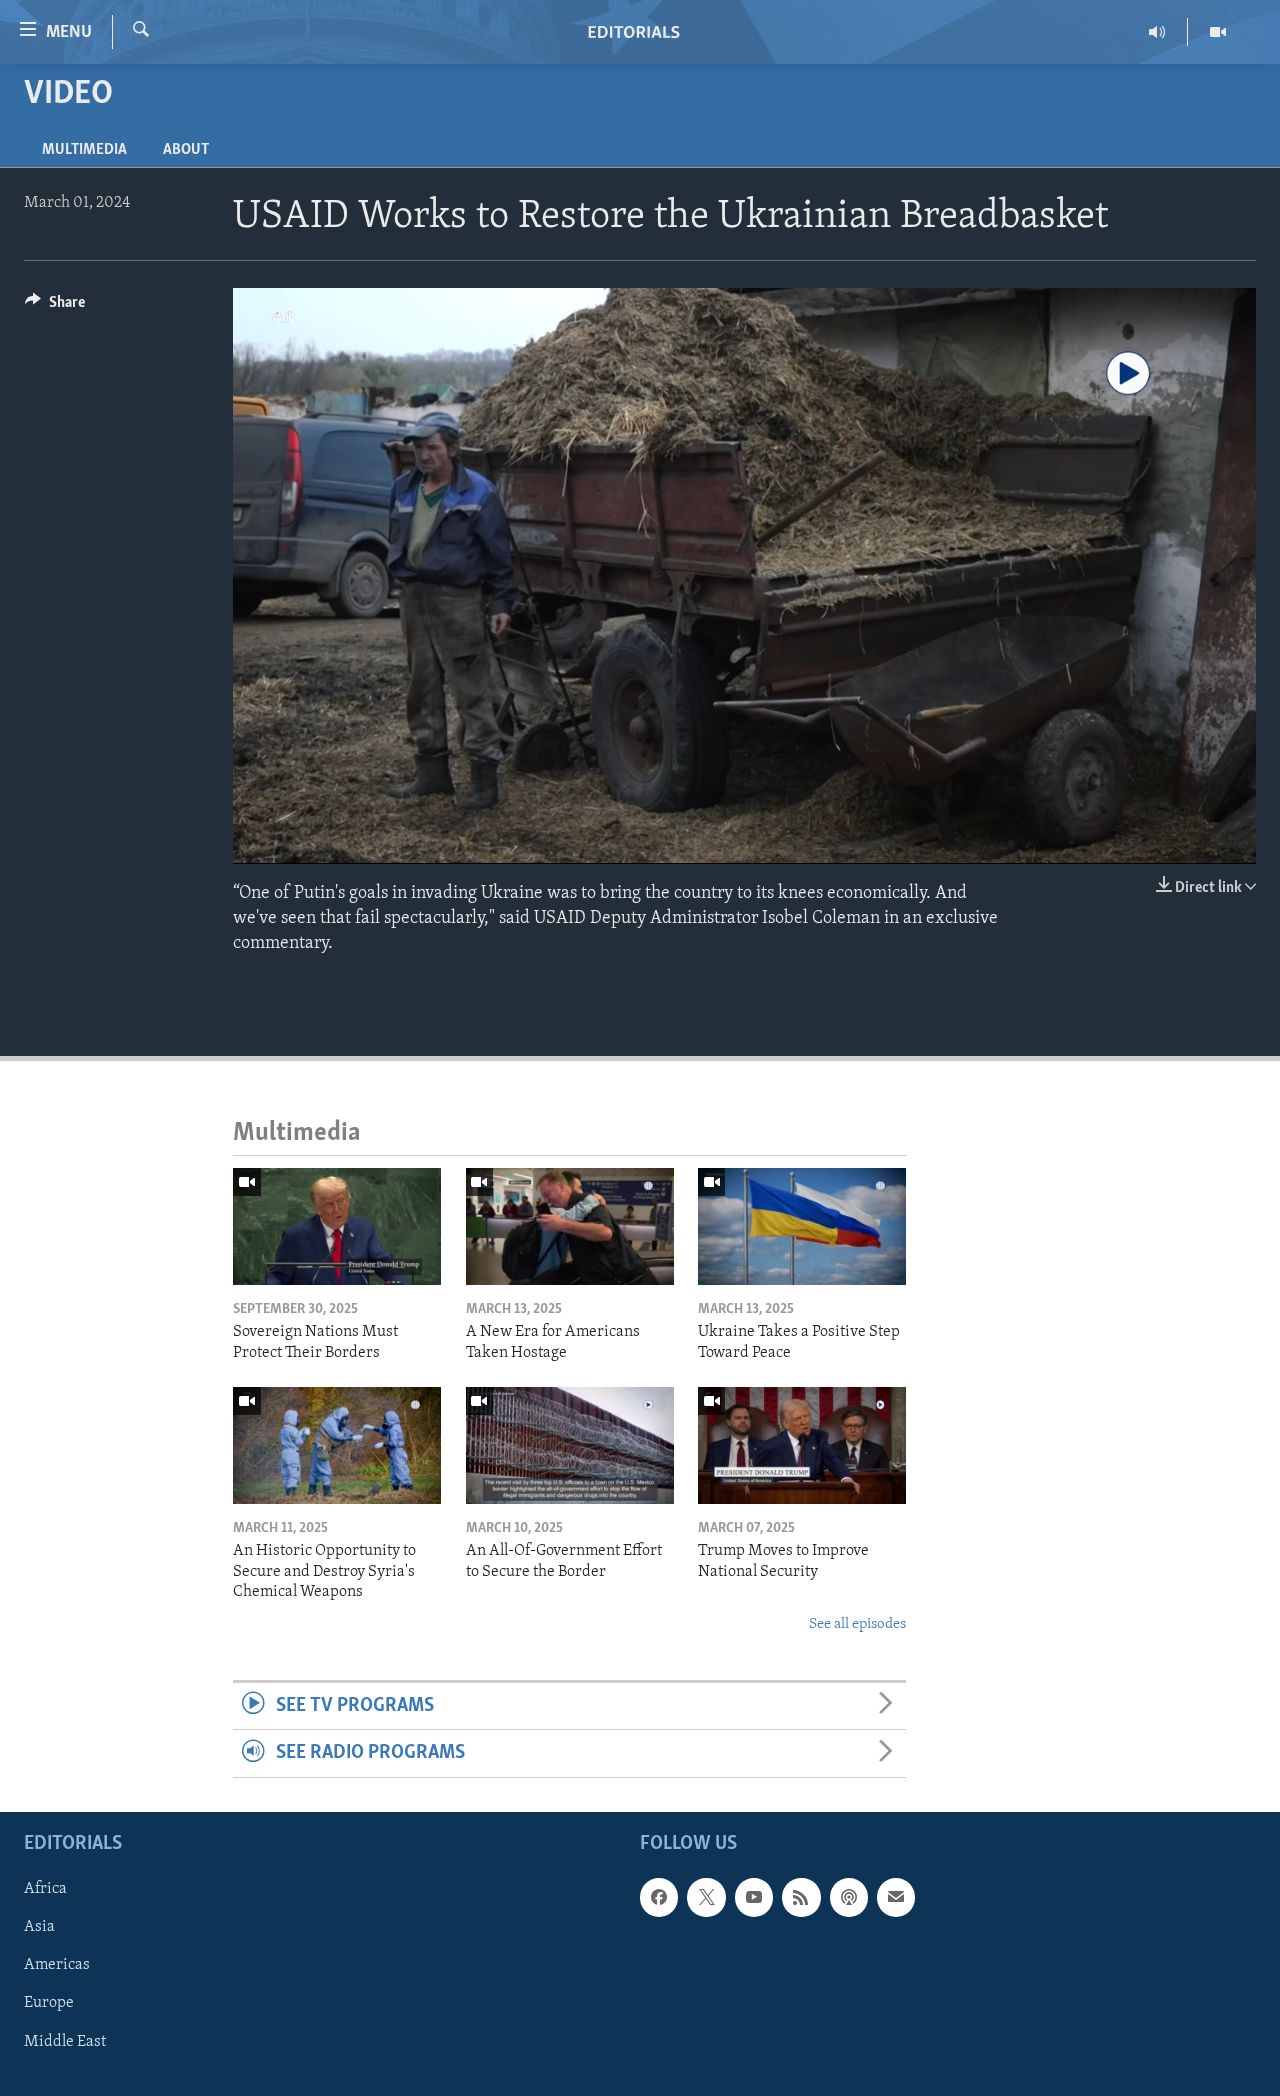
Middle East (65, 2041)
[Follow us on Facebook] (659, 1897)
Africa (45, 1889)
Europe (49, 2003)
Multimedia (84, 150)
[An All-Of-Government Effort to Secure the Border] (570, 1445)
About (186, 150)
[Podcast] (849, 1897)
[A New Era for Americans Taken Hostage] (570, 1226)
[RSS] (801, 1897)
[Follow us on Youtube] (754, 1897)
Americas (57, 1965)
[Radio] (1157, 32)
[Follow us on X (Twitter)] (706, 1897)
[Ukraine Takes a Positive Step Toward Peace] (802, 1226)
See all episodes (857, 1624)
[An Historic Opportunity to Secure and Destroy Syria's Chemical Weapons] (337, 1445)
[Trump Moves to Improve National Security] (802, 1445)
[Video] (1218, 32)
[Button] (55, 307)
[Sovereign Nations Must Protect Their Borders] (337, 1226)
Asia (39, 1927)
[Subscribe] (896, 1897)
